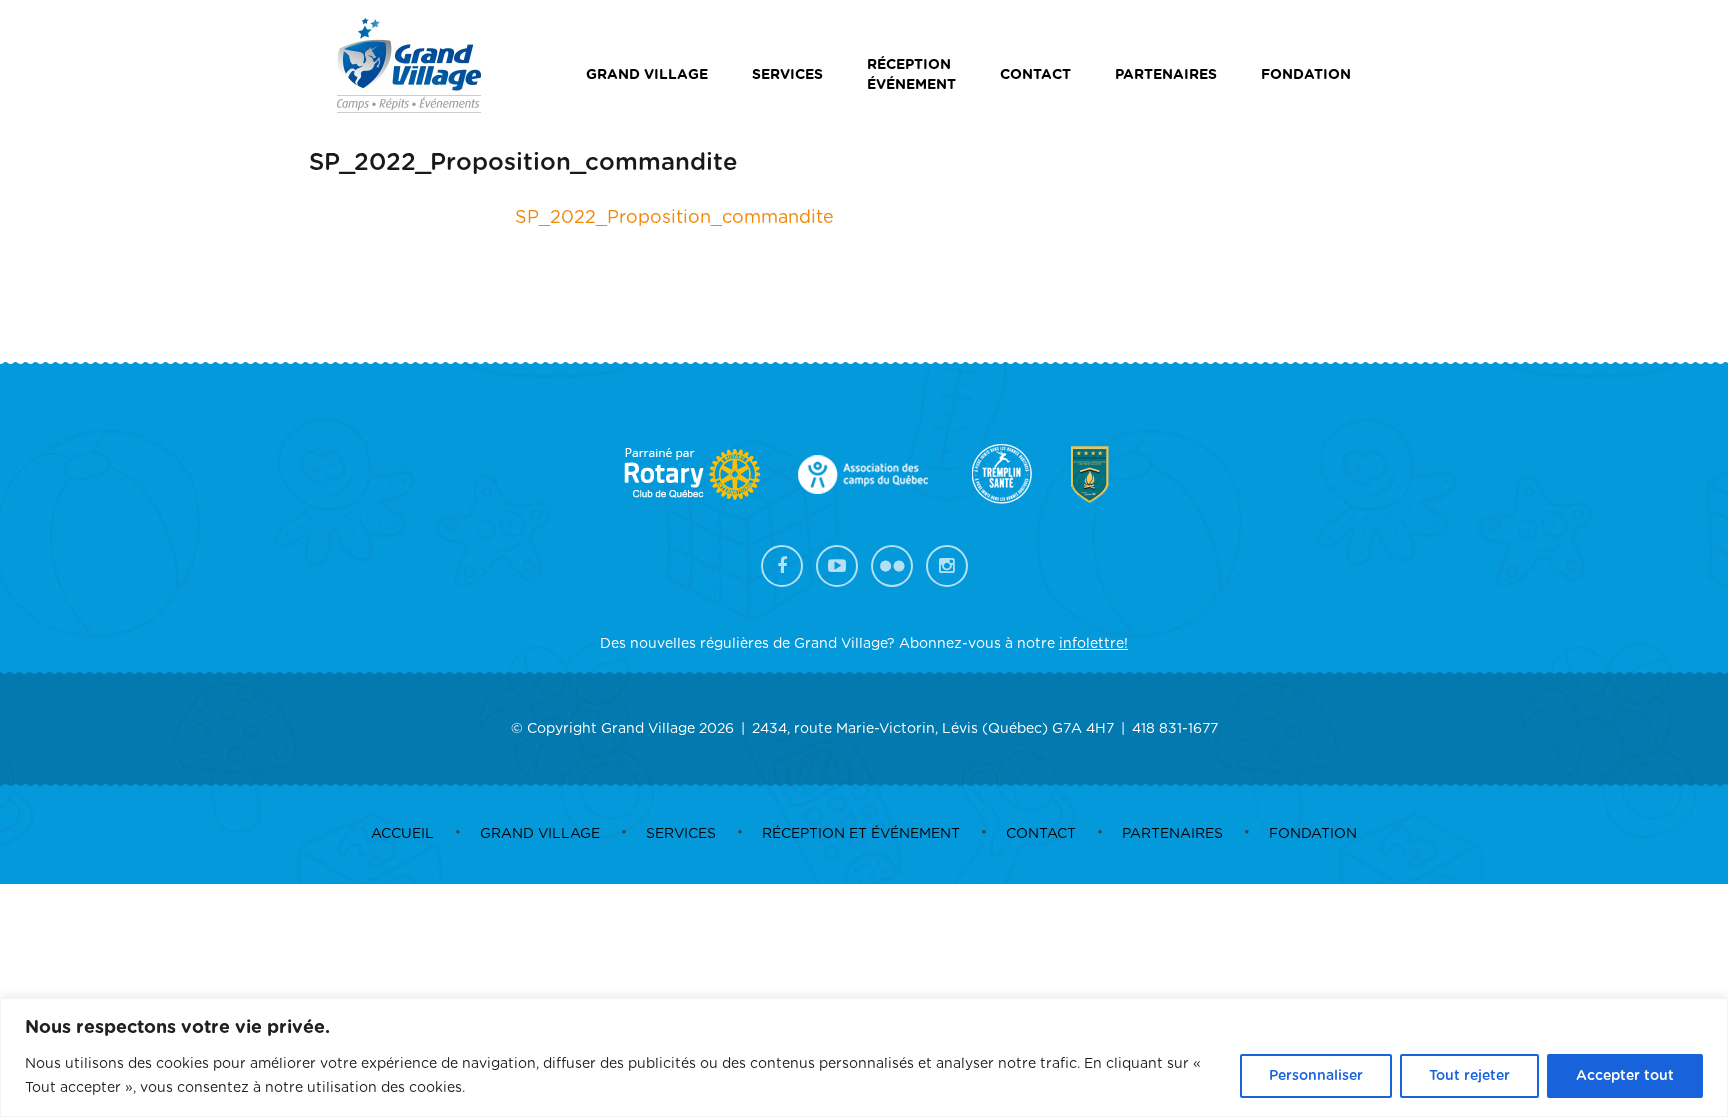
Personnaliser (1316, 1076)
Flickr (892, 566)
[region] (864, 1057)
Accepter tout (1625, 1076)
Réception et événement (861, 834)
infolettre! (1093, 644)
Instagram (947, 566)
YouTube (837, 566)
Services (787, 75)
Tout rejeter (1469, 1076)
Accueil (402, 834)
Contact (1035, 75)
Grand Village (647, 75)
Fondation (1306, 75)
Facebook (782, 566)
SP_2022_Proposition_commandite (674, 218)
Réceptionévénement (911, 75)
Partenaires (1166, 75)
